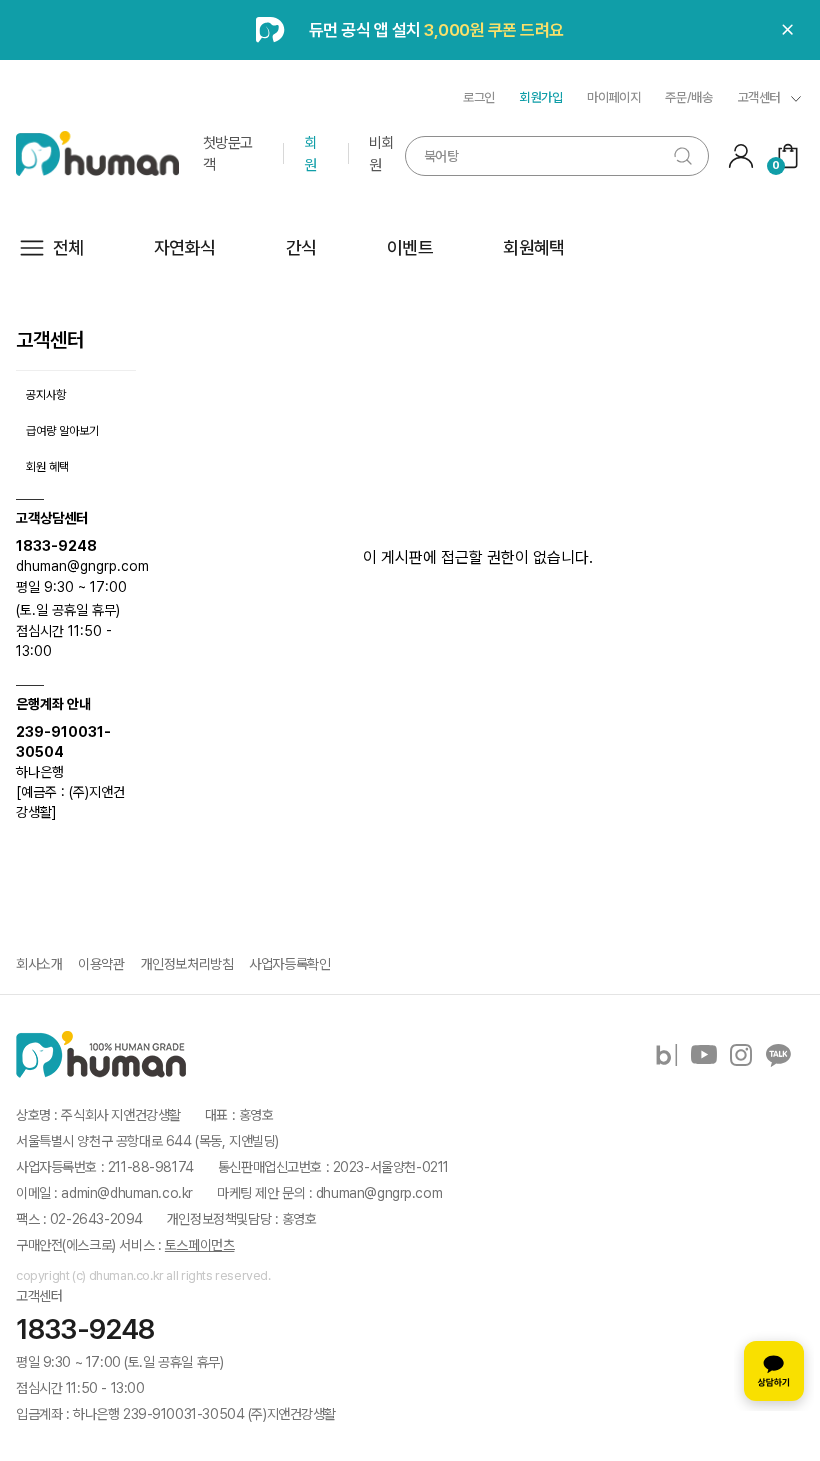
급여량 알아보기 (62, 431)
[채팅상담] (774, 1371)
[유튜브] (704, 1055)
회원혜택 (534, 247)
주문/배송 (688, 97)
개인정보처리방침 (187, 964)
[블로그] (667, 1055)
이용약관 (101, 964)
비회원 (381, 154)
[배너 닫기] (788, 30)
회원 (310, 154)
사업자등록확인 (289, 964)
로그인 (479, 97)
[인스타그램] (741, 1055)
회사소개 (39, 964)
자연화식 (185, 247)
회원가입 (541, 97)
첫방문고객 (228, 154)
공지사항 (46, 395)
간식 (301, 247)
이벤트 (410, 247)
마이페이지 (613, 97)
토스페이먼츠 (199, 1245)
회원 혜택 (47, 467)
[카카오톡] (778, 1055)
